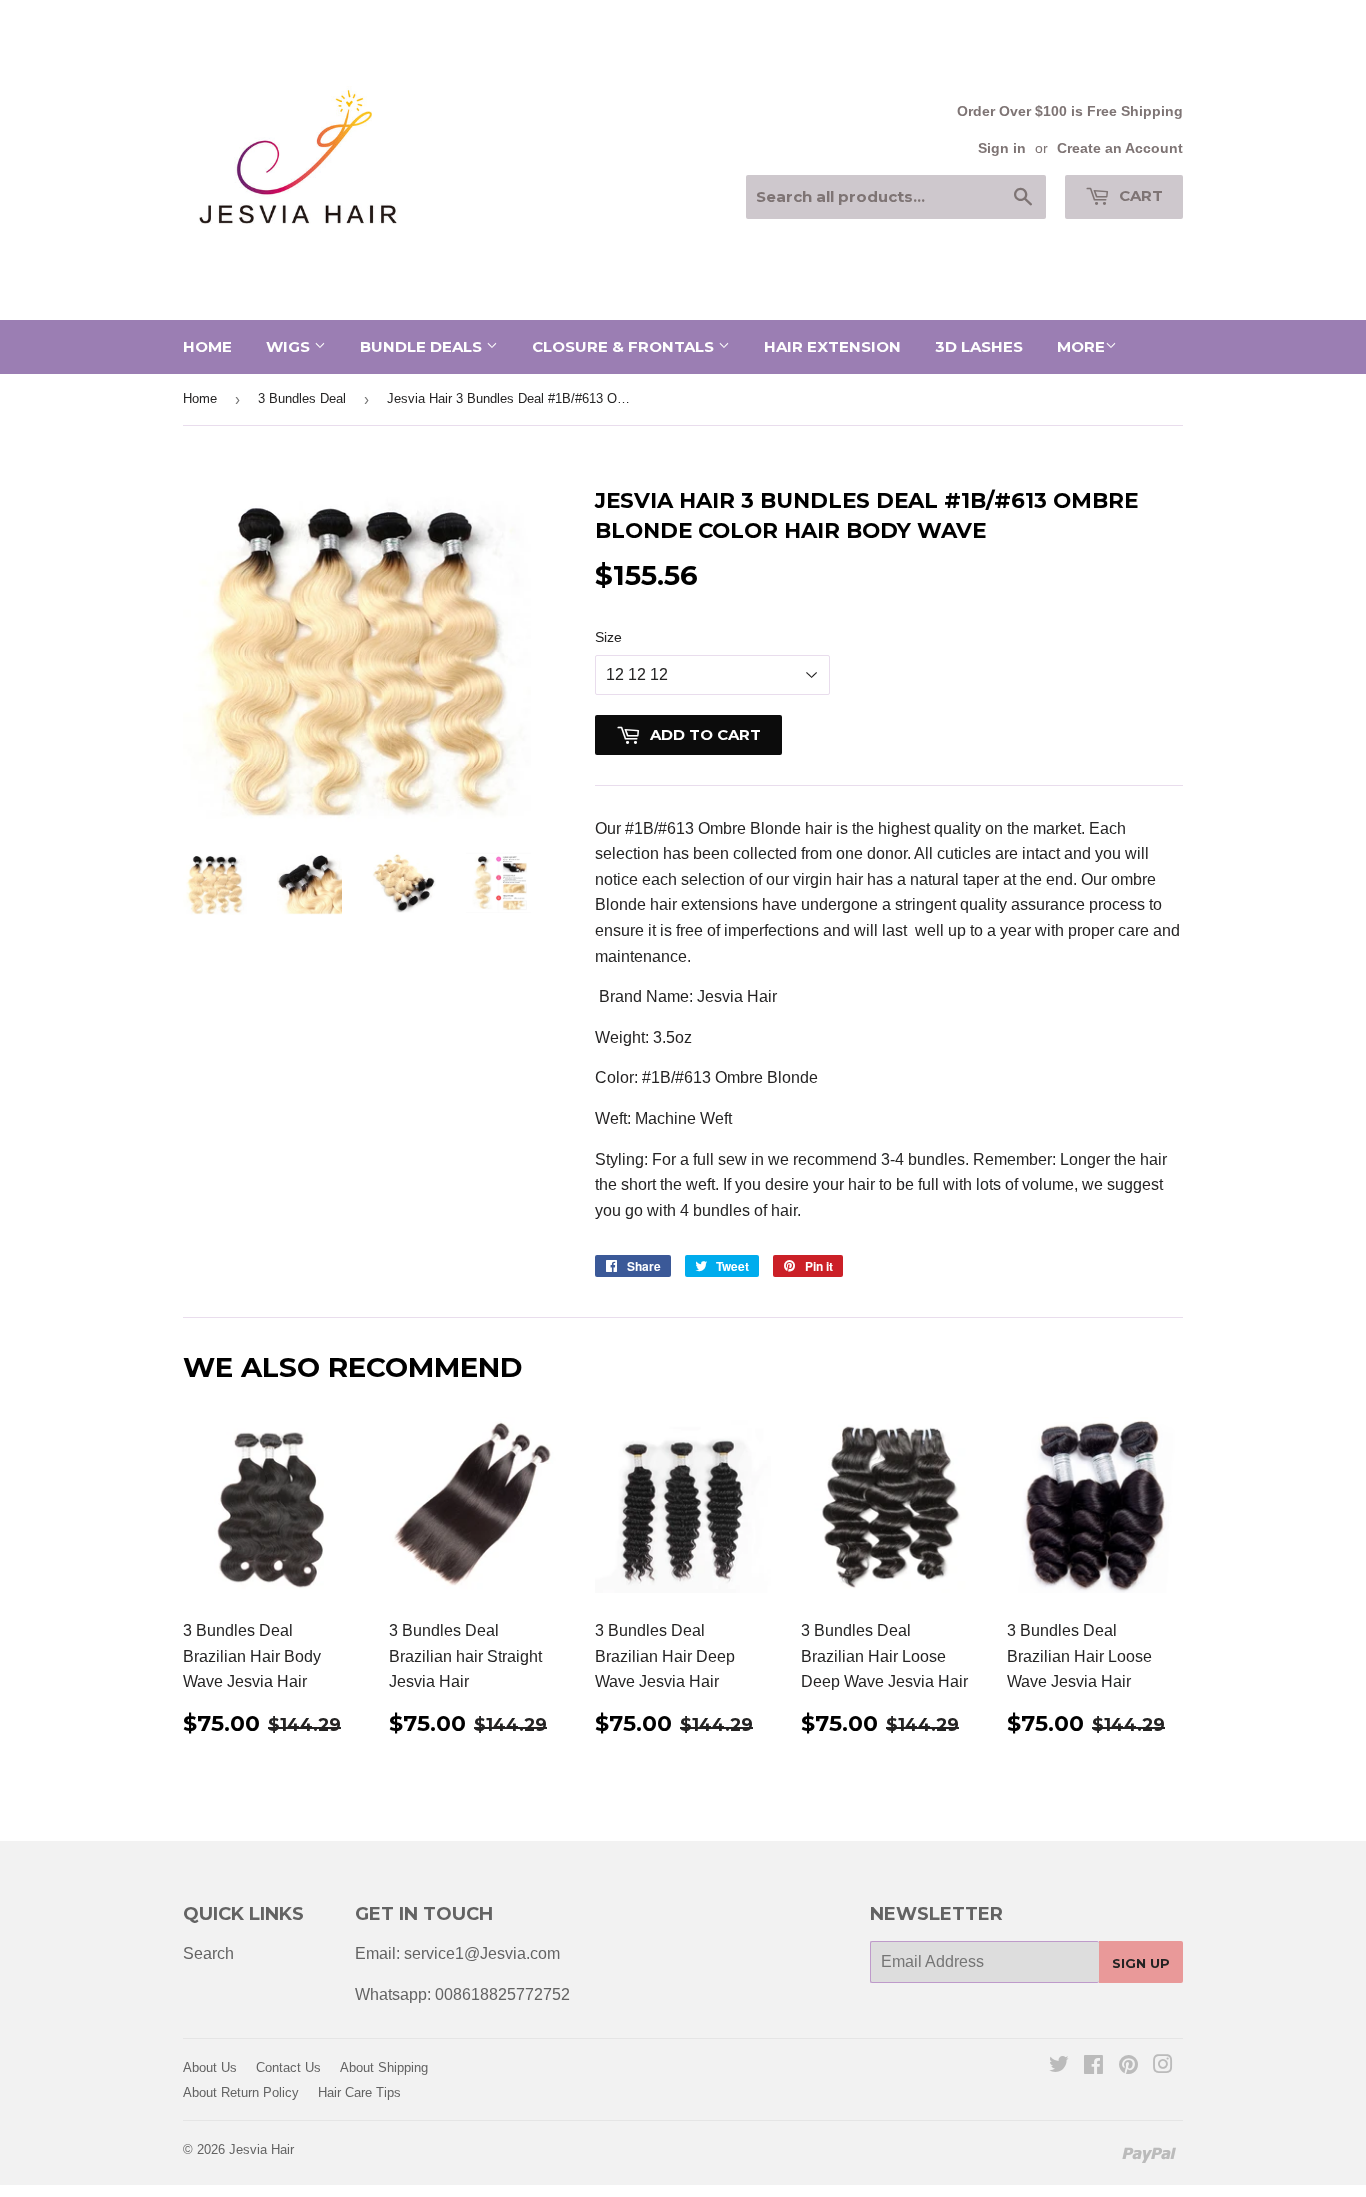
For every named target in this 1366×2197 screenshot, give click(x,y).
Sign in (1002, 148)
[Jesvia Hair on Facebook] (1093, 2066)
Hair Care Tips (359, 2092)
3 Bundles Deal (302, 398)
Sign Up (1141, 1963)
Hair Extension (832, 346)
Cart (1139, 195)
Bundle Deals (423, 346)
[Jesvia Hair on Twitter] (1059, 2066)
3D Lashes (979, 346)
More (1081, 346)
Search (208, 1953)
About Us (210, 2067)
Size (608, 637)
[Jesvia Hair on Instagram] (1163, 2066)
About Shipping (384, 2067)
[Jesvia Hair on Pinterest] (1128, 2066)
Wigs (290, 346)
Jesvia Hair (261, 2149)
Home (207, 346)
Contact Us (288, 2067)
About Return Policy (241, 2092)
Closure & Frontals (625, 346)
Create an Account (1120, 148)
